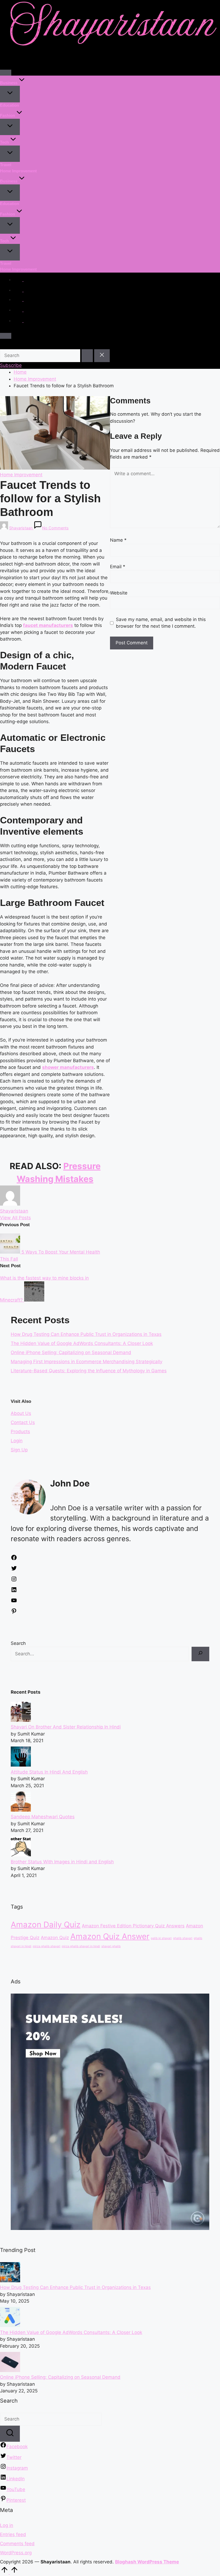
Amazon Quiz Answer (110, 1936)
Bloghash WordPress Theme (147, 2562)
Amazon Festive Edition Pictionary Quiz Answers (133, 1926)
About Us (21, 1413)
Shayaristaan (14, 1211)
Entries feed (13, 2534)
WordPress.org (16, 2553)
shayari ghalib (111, 1946)
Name (118, 540)
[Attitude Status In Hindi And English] (21, 1765)
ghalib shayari (183, 1938)
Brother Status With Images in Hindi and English (62, 1862)
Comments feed (17, 2544)
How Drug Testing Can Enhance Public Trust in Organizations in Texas (86, 1334)
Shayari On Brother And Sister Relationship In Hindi (66, 1727)
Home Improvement (21, 475)
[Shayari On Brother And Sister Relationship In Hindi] (21, 1720)
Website (119, 593)
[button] (87, 356)
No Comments (55, 528)
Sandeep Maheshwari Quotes (43, 1817)
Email (118, 567)
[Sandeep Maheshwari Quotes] (21, 1810)
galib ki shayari (161, 1938)
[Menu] (6, 73)
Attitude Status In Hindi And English (49, 1772)
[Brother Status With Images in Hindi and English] (21, 1855)
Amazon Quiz (55, 1938)
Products (20, 1432)
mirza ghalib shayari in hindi (81, 1946)
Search (18, 1643)
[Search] (200, 1654)
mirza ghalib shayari (47, 1946)
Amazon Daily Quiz (46, 1925)
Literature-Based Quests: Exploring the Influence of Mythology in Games (89, 1371)
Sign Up (19, 1450)
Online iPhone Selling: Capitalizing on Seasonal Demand (71, 1352)
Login (17, 1441)
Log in (7, 2525)
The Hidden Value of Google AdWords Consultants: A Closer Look (82, 1343)
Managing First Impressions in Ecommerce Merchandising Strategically (87, 1362)
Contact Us (23, 1422)
